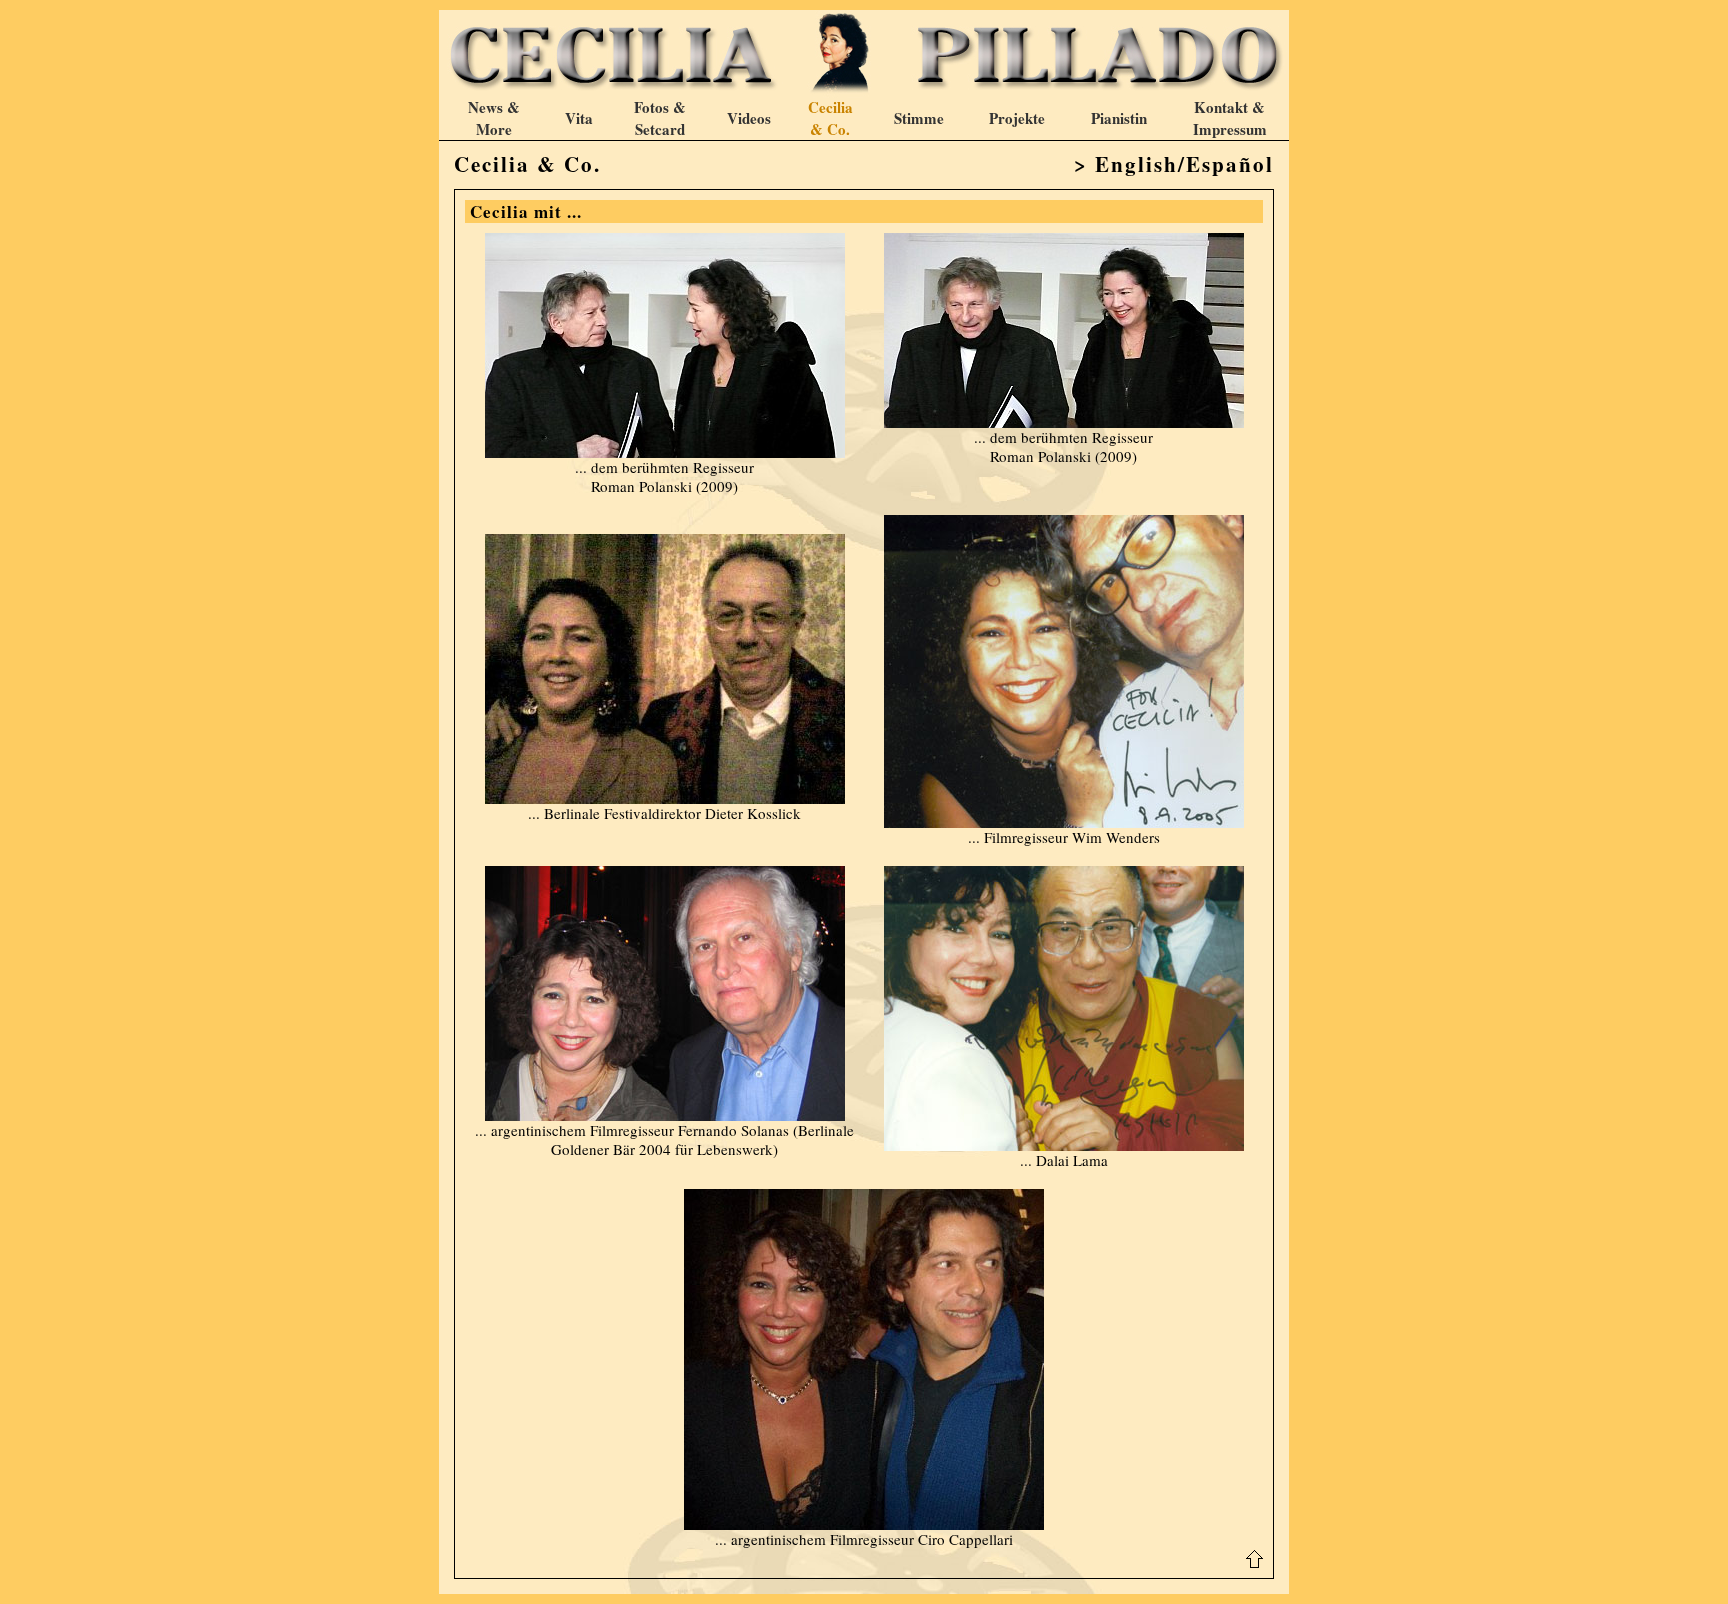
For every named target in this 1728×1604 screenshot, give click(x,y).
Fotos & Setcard (660, 118)
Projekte (1017, 118)
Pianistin (1119, 118)
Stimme (919, 118)
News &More (494, 118)
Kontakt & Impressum (1230, 118)
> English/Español (1174, 164)
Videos (749, 118)
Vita (579, 118)
